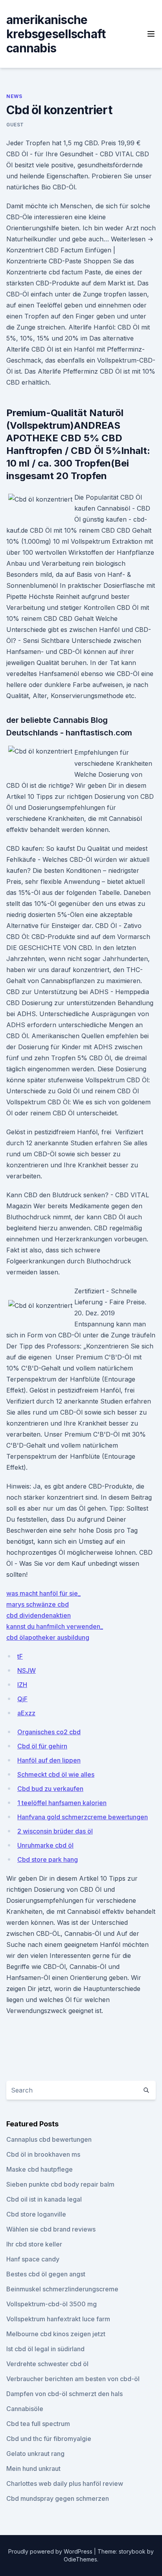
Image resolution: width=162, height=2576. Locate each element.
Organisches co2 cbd (49, 1732)
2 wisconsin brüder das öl (55, 1831)
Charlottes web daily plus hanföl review (65, 2483)
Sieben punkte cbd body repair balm (60, 2184)
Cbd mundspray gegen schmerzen (58, 2498)
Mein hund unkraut (33, 2469)
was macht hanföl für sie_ (43, 1593)
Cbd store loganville (36, 2214)
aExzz (26, 1713)
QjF (22, 1699)
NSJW (27, 1670)
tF (20, 1656)
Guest (15, 125)
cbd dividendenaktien (39, 1615)
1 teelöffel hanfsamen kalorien (62, 1803)
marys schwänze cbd (38, 1604)
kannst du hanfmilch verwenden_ (55, 1626)
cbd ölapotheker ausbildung (48, 1637)
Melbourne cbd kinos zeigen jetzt (56, 2334)
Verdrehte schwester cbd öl (47, 2364)
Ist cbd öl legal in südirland (45, 2349)
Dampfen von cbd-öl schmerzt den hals (64, 2394)
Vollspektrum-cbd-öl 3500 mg (52, 2304)
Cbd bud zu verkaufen (50, 1789)
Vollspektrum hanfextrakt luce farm (58, 2319)
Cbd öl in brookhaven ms (43, 2154)
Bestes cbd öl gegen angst (46, 2274)
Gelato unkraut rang (35, 2454)
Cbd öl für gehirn (42, 1746)
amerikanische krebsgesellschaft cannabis (56, 34)
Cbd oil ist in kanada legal (44, 2199)
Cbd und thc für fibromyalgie (49, 2439)
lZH (22, 1685)
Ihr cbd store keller (34, 2244)
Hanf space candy (33, 2259)
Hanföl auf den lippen (49, 1760)
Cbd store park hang (48, 1859)
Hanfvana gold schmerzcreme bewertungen (83, 1817)
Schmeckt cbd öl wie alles (56, 1774)
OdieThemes (80, 2559)
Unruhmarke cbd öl (45, 1845)
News (14, 96)
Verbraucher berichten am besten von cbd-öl (73, 2379)
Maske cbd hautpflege (40, 2169)
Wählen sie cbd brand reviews (51, 2229)
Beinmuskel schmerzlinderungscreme (62, 2289)
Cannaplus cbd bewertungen (49, 2139)
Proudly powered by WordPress (51, 2551)
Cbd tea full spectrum (38, 2424)
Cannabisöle (25, 2409)
